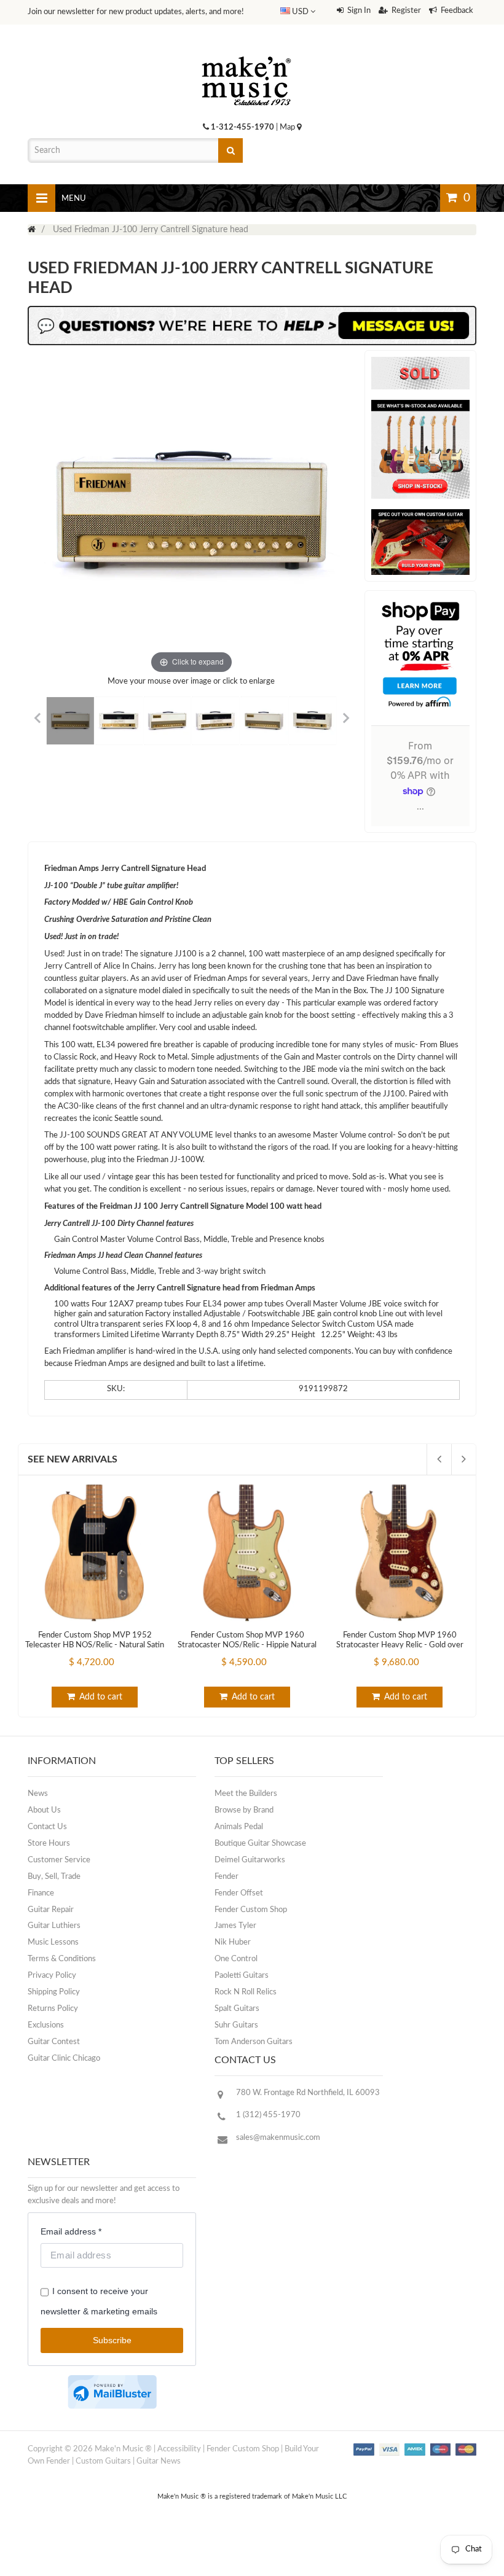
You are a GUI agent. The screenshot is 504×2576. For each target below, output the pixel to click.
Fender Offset (239, 1893)
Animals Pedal (239, 1827)
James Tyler (235, 1926)
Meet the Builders (246, 1794)
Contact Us (47, 1827)
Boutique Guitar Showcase (260, 1844)
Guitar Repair (51, 1910)
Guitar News (159, 2461)
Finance (41, 1893)
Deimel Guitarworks (250, 1860)
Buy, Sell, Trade (54, 1877)
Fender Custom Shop (251, 1910)
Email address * (71, 2231)
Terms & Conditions (62, 1959)
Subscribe (112, 2340)
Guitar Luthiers (54, 1926)
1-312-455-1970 (242, 127)
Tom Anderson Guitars (254, 2042)
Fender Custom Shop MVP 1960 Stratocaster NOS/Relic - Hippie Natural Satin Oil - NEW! (247, 1645)
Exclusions (46, 2025)
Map (288, 127)
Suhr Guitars (236, 2025)
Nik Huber (233, 1942)
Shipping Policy (54, 1992)
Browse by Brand (244, 1810)
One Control (236, 1959)
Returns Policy (53, 2009)
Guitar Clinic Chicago (64, 2059)
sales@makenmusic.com (278, 2138)
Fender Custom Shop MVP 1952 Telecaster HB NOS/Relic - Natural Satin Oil (95, 1645)
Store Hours (49, 1844)
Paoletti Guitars (242, 1976)
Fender (226, 1877)
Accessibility (179, 2449)
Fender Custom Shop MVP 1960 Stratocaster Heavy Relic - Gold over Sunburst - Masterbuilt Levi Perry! (400, 1645)
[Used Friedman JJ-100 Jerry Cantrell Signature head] (70, 720)
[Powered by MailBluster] (112, 2392)
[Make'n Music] (246, 52)
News (38, 1794)
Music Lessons (53, 1942)
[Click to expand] (191, 513)
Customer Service (59, 1860)
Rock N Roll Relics (246, 1992)
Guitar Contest (54, 2042)
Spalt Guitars (237, 2009)
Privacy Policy (52, 1976)
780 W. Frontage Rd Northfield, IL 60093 (308, 2093)
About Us (44, 1810)
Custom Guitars (103, 2461)
